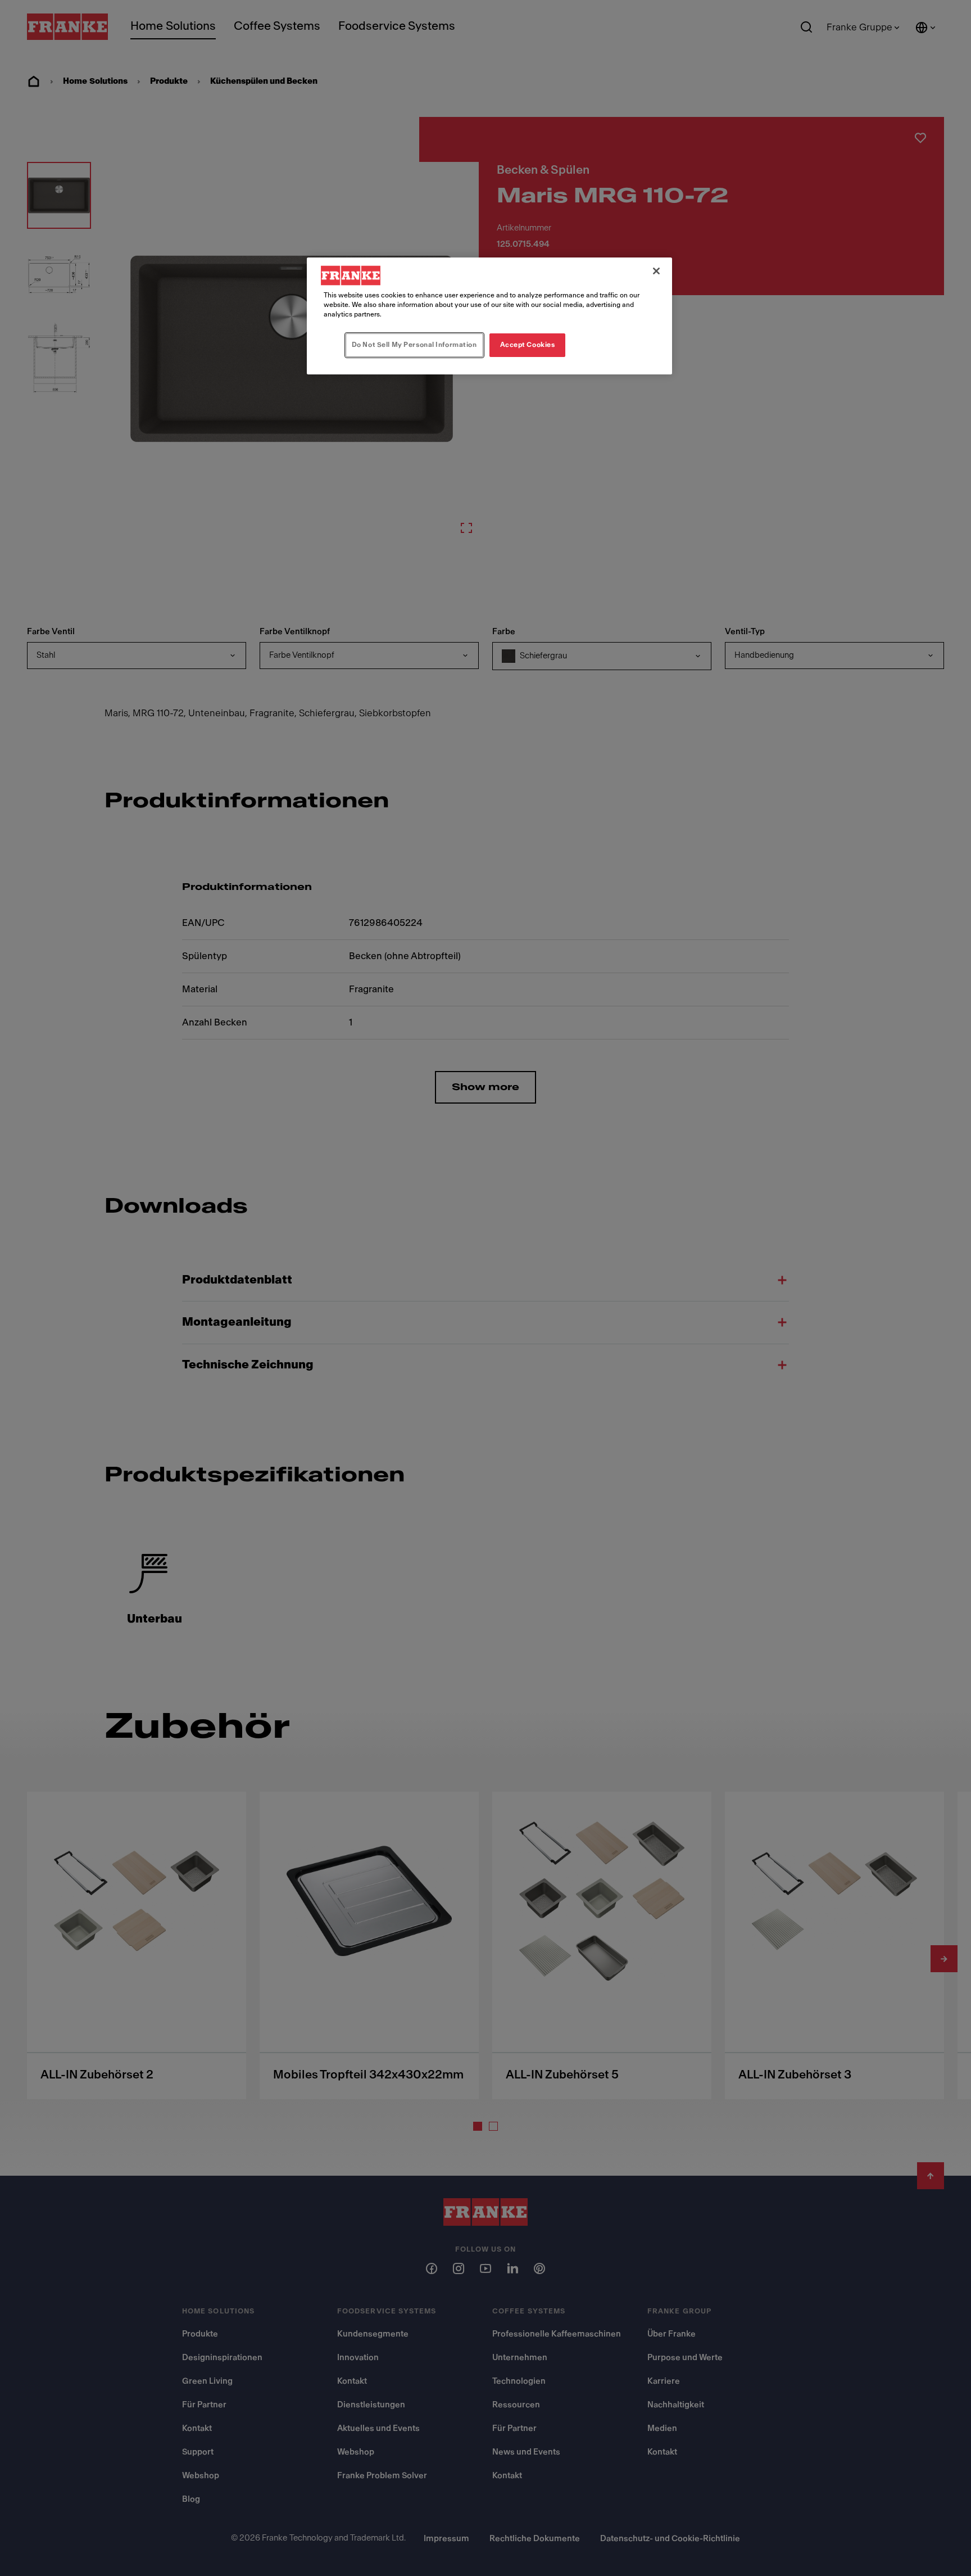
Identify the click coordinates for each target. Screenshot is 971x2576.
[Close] (656, 271)
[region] (489, 316)
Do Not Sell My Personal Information (414, 345)
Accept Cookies (528, 345)
